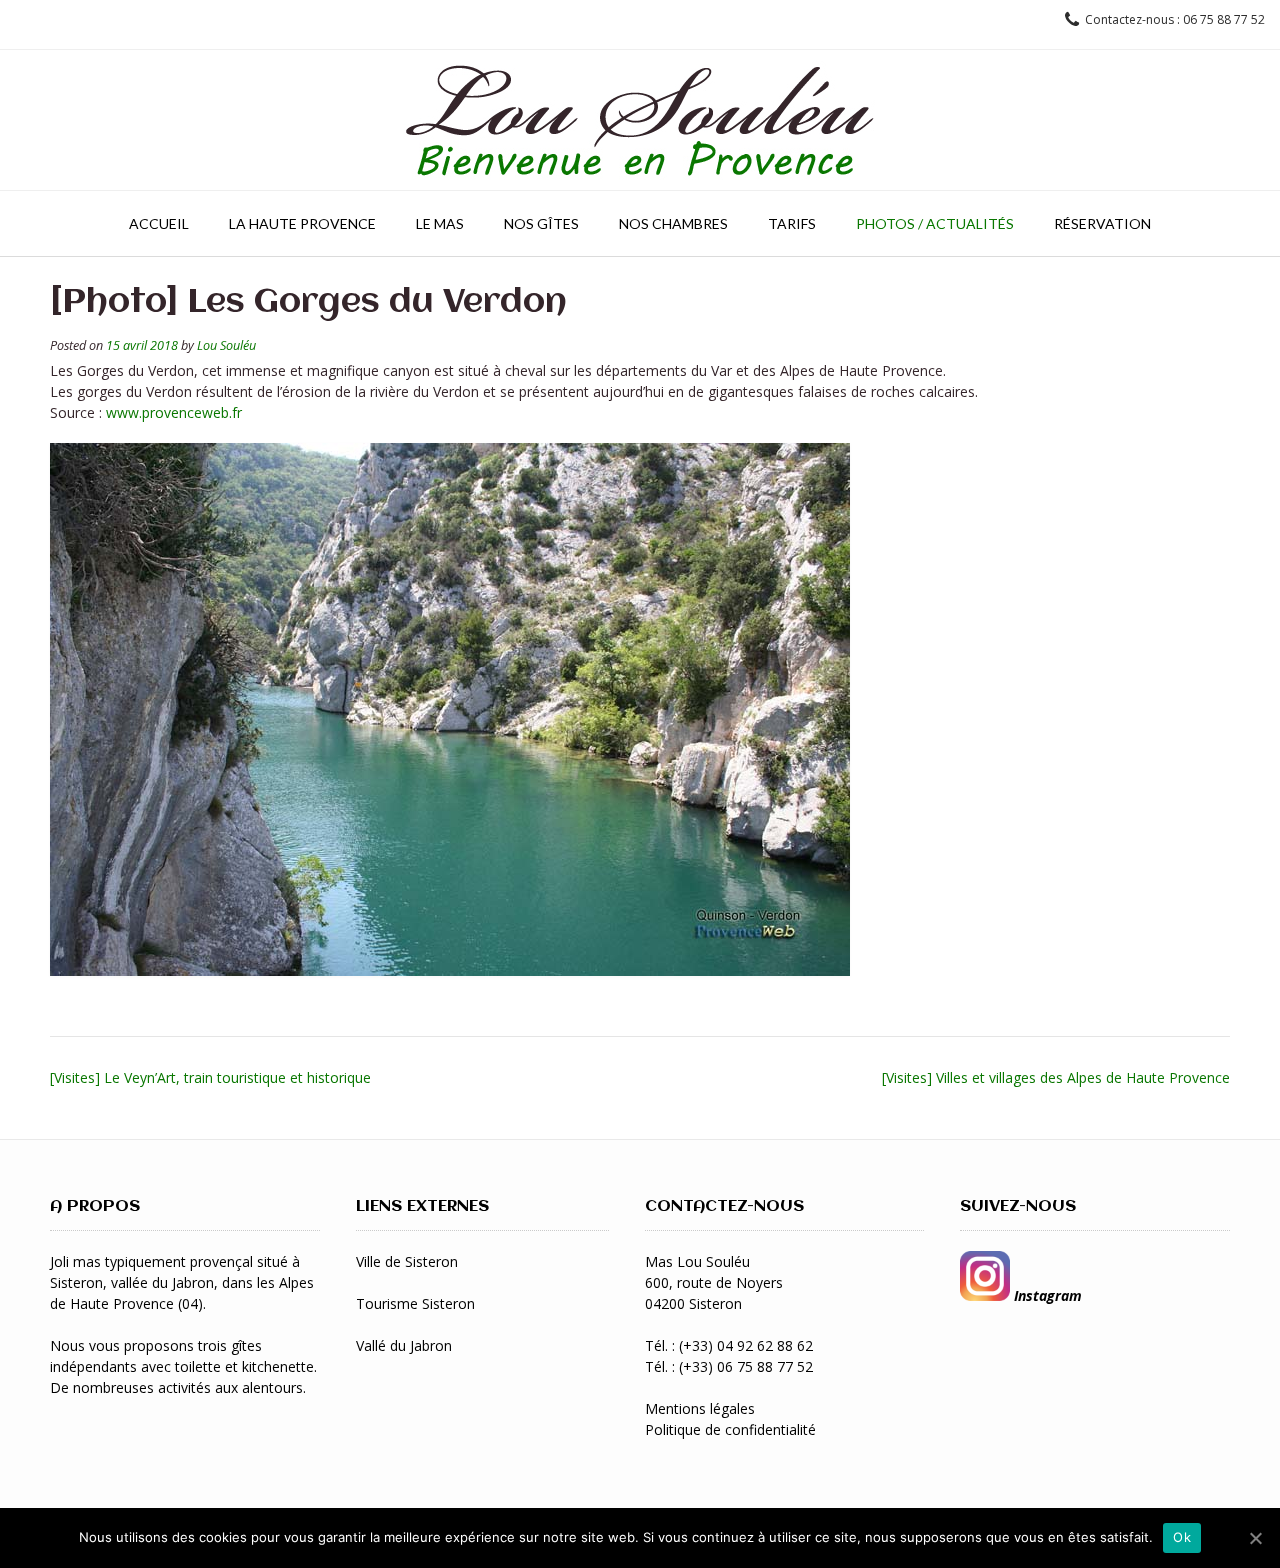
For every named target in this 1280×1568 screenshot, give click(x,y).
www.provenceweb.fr (174, 412)
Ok (1182, 1537)
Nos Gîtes (541, 223)
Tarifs (792, 223)
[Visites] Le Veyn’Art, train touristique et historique (210, 1077)
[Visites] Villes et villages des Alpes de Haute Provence (1056, 1077)
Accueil (159, 223)
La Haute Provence (302, 223)
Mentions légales (700, 1408)
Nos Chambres (673, 223)
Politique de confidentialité (730, 1429)
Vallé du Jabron (404, 1345)
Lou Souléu (226, 345)
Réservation (1102, 223)
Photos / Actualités (935, 223)
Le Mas (440, 223)
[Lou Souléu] (640, 120)
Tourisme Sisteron (415, 1303)
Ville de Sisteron (407, 1261)
